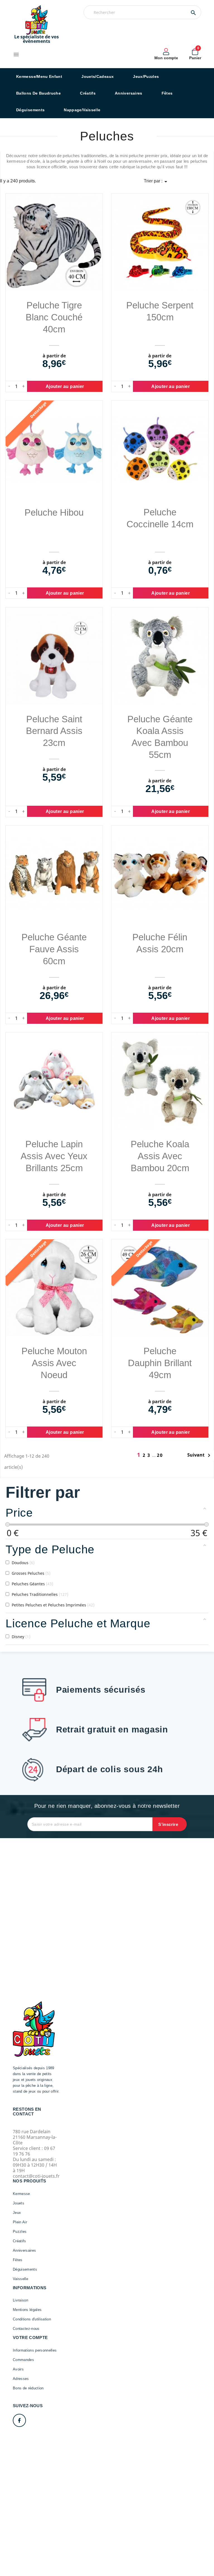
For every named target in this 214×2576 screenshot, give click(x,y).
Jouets (19, 2203)
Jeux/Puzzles (146, 76)
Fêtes (167, 93)
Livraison (20, 2300)
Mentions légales (27, 2310)
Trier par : (156, 182)
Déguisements (30, 110)
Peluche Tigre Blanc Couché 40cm (54, 317)
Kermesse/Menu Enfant (39, 76)
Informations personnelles (35, 2350)
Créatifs (88, 93)
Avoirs (18, 2369)
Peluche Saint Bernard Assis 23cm (54, 731)
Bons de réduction (28, 2388)
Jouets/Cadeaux (98, 76)
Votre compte (30, 2338)
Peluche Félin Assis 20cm (160, 943)
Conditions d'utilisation (32, 2319)
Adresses (21, 2379)
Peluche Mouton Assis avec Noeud (54, 1363)
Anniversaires (129, 93)
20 (160, 1455)
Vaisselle (20, 2279)
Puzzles (20, 2232)
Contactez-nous (26, 2329)
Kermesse (21, 2194)
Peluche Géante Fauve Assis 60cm (54, 949)
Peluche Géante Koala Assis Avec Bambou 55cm (160, 737)
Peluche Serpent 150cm (160, 311)
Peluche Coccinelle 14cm (160, 518)
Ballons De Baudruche (38, 93)
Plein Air (20, 2222)
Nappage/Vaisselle (82, 110)
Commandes (23, 2360)
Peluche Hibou (54, 512)
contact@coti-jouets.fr (36, 2176)
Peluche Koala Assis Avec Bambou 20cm (160, 1156)
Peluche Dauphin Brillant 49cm (160, 1363)
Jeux (17, 2213)
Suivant (200, 1455)
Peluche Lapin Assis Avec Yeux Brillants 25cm (54, 1156)
